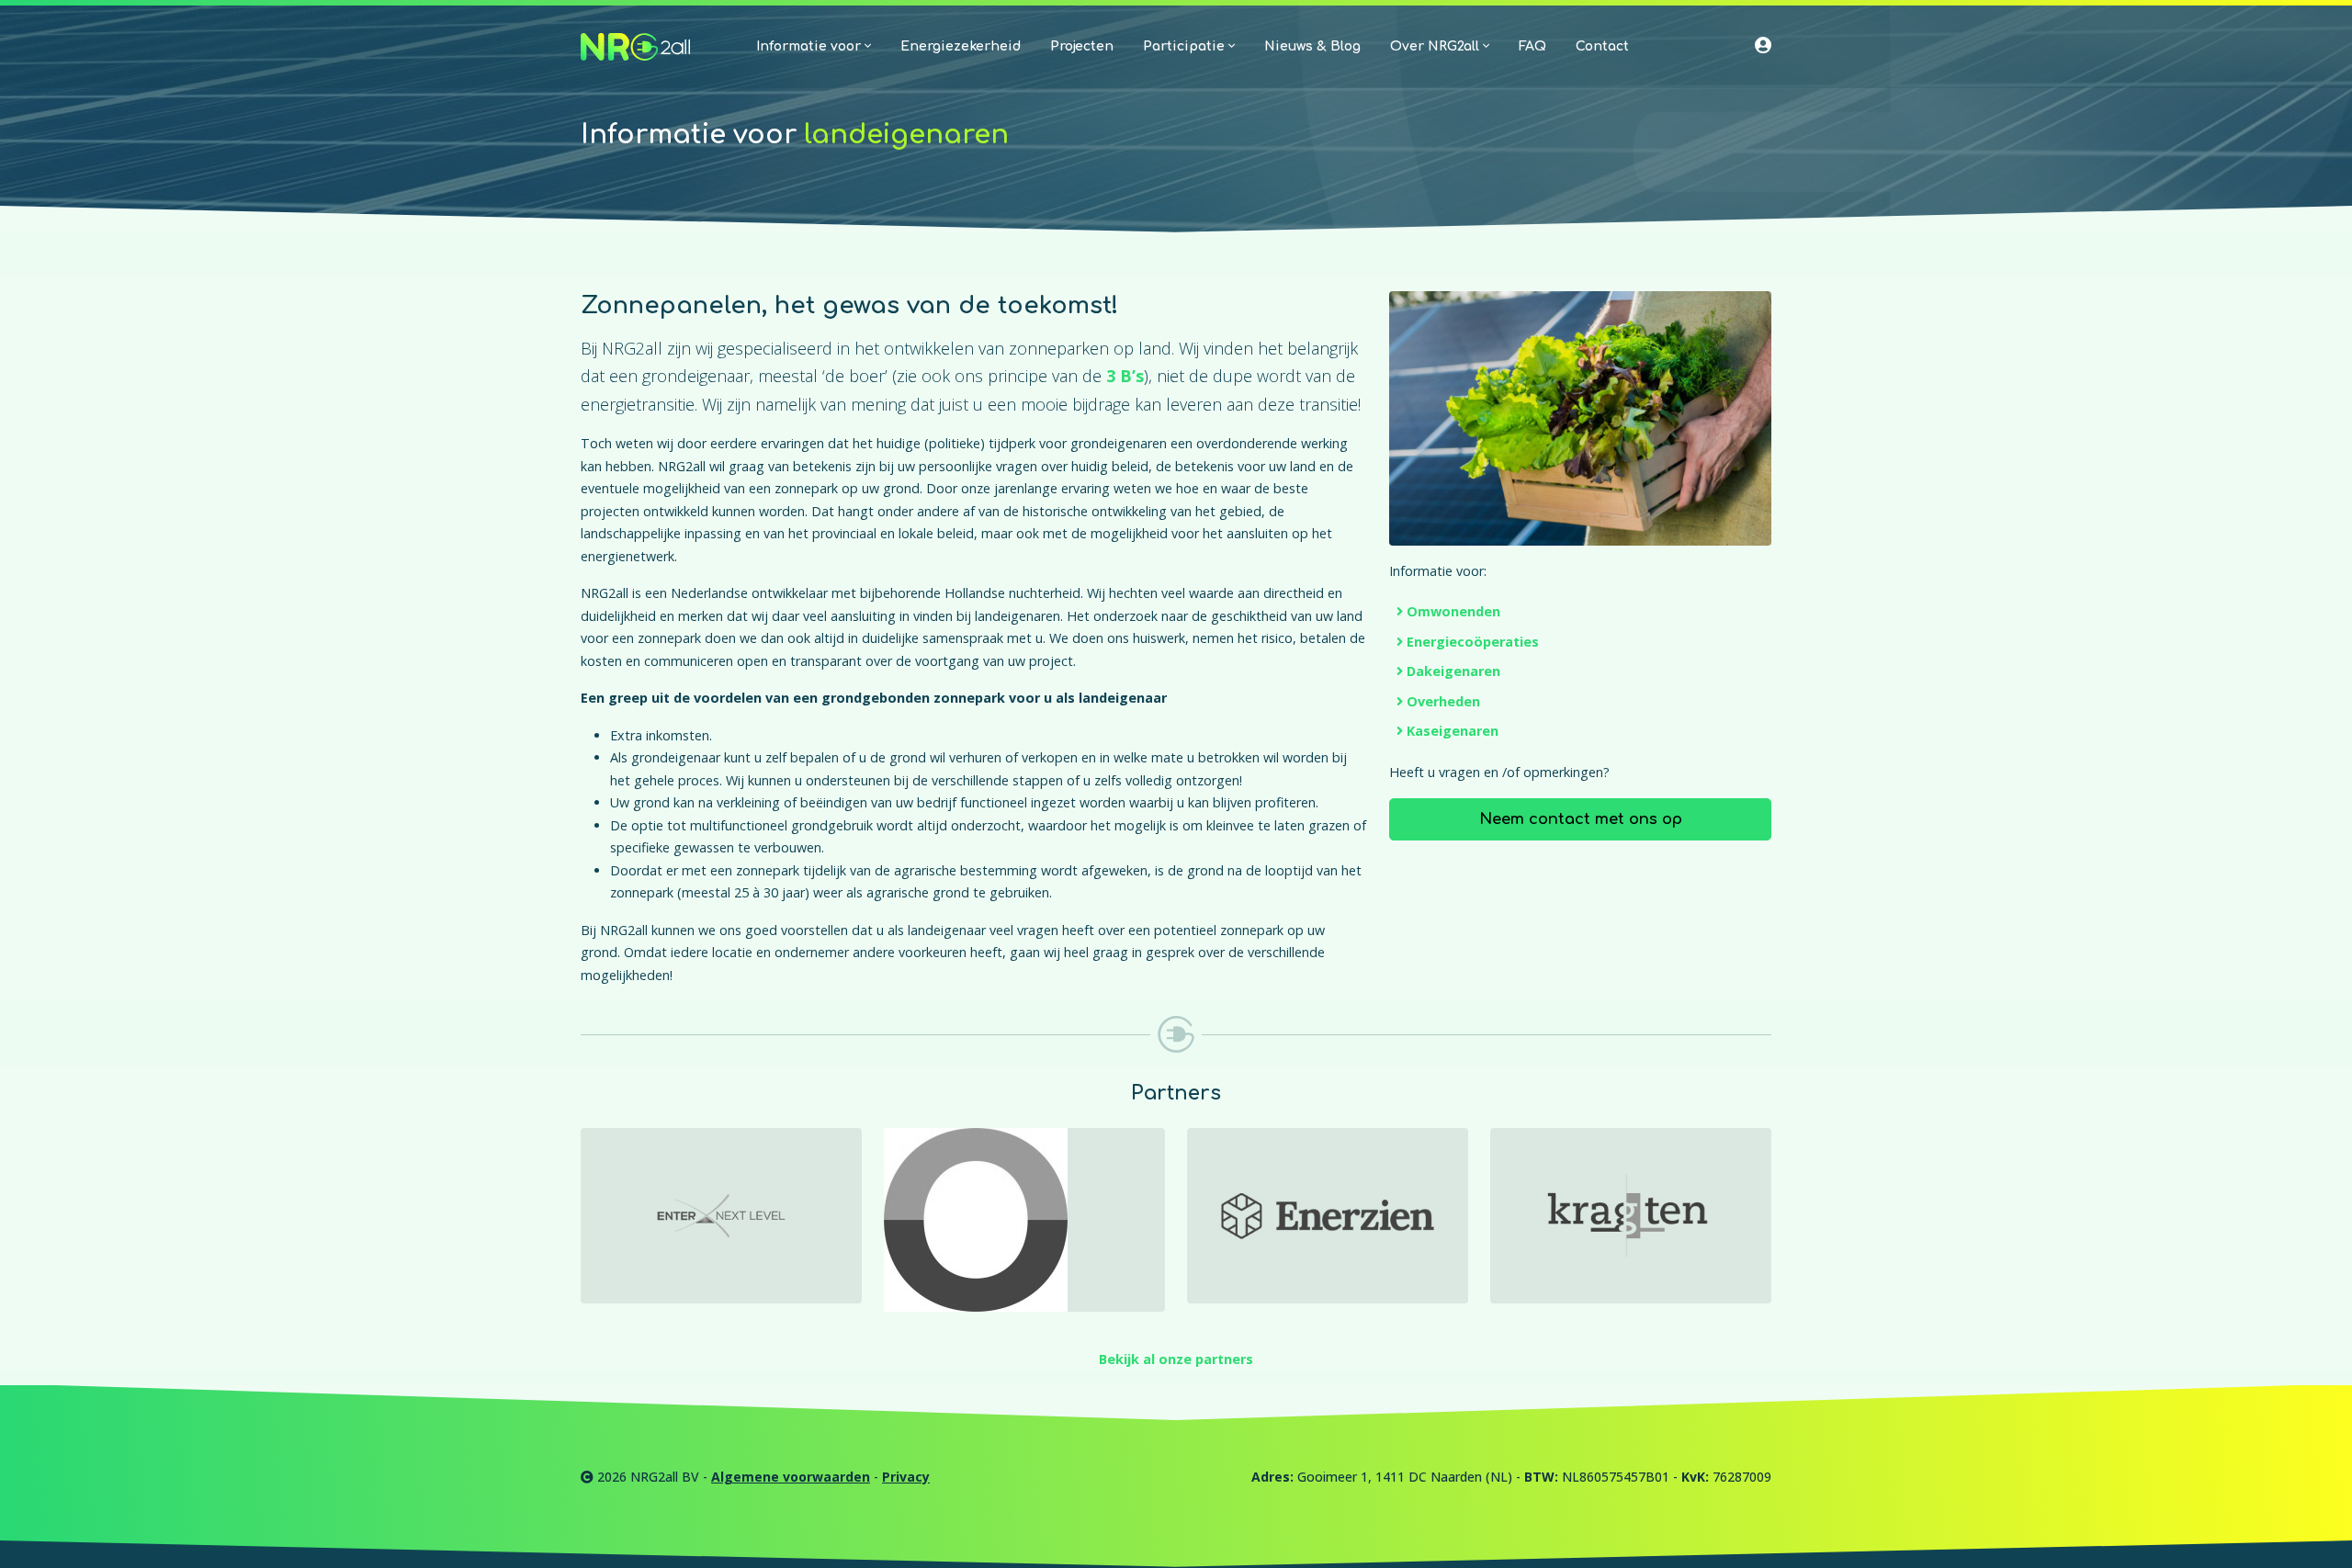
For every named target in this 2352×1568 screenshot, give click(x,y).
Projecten (1082, 46)
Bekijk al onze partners (1176, 1359)
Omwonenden (1453, 611)
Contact (1602, 46)
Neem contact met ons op (1581, 819)
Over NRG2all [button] (1436, 46)
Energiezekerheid (961, 46)
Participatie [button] (1186, 46)
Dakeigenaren (1453, 671)
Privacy (906, 1477)
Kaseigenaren (1453, 731)
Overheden (1443, 701)
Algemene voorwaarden (791, 1477)
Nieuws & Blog (1312, 46)
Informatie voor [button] (810, 46)
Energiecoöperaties (1473, 642)
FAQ (1532, 46)
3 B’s (1125, 376)
